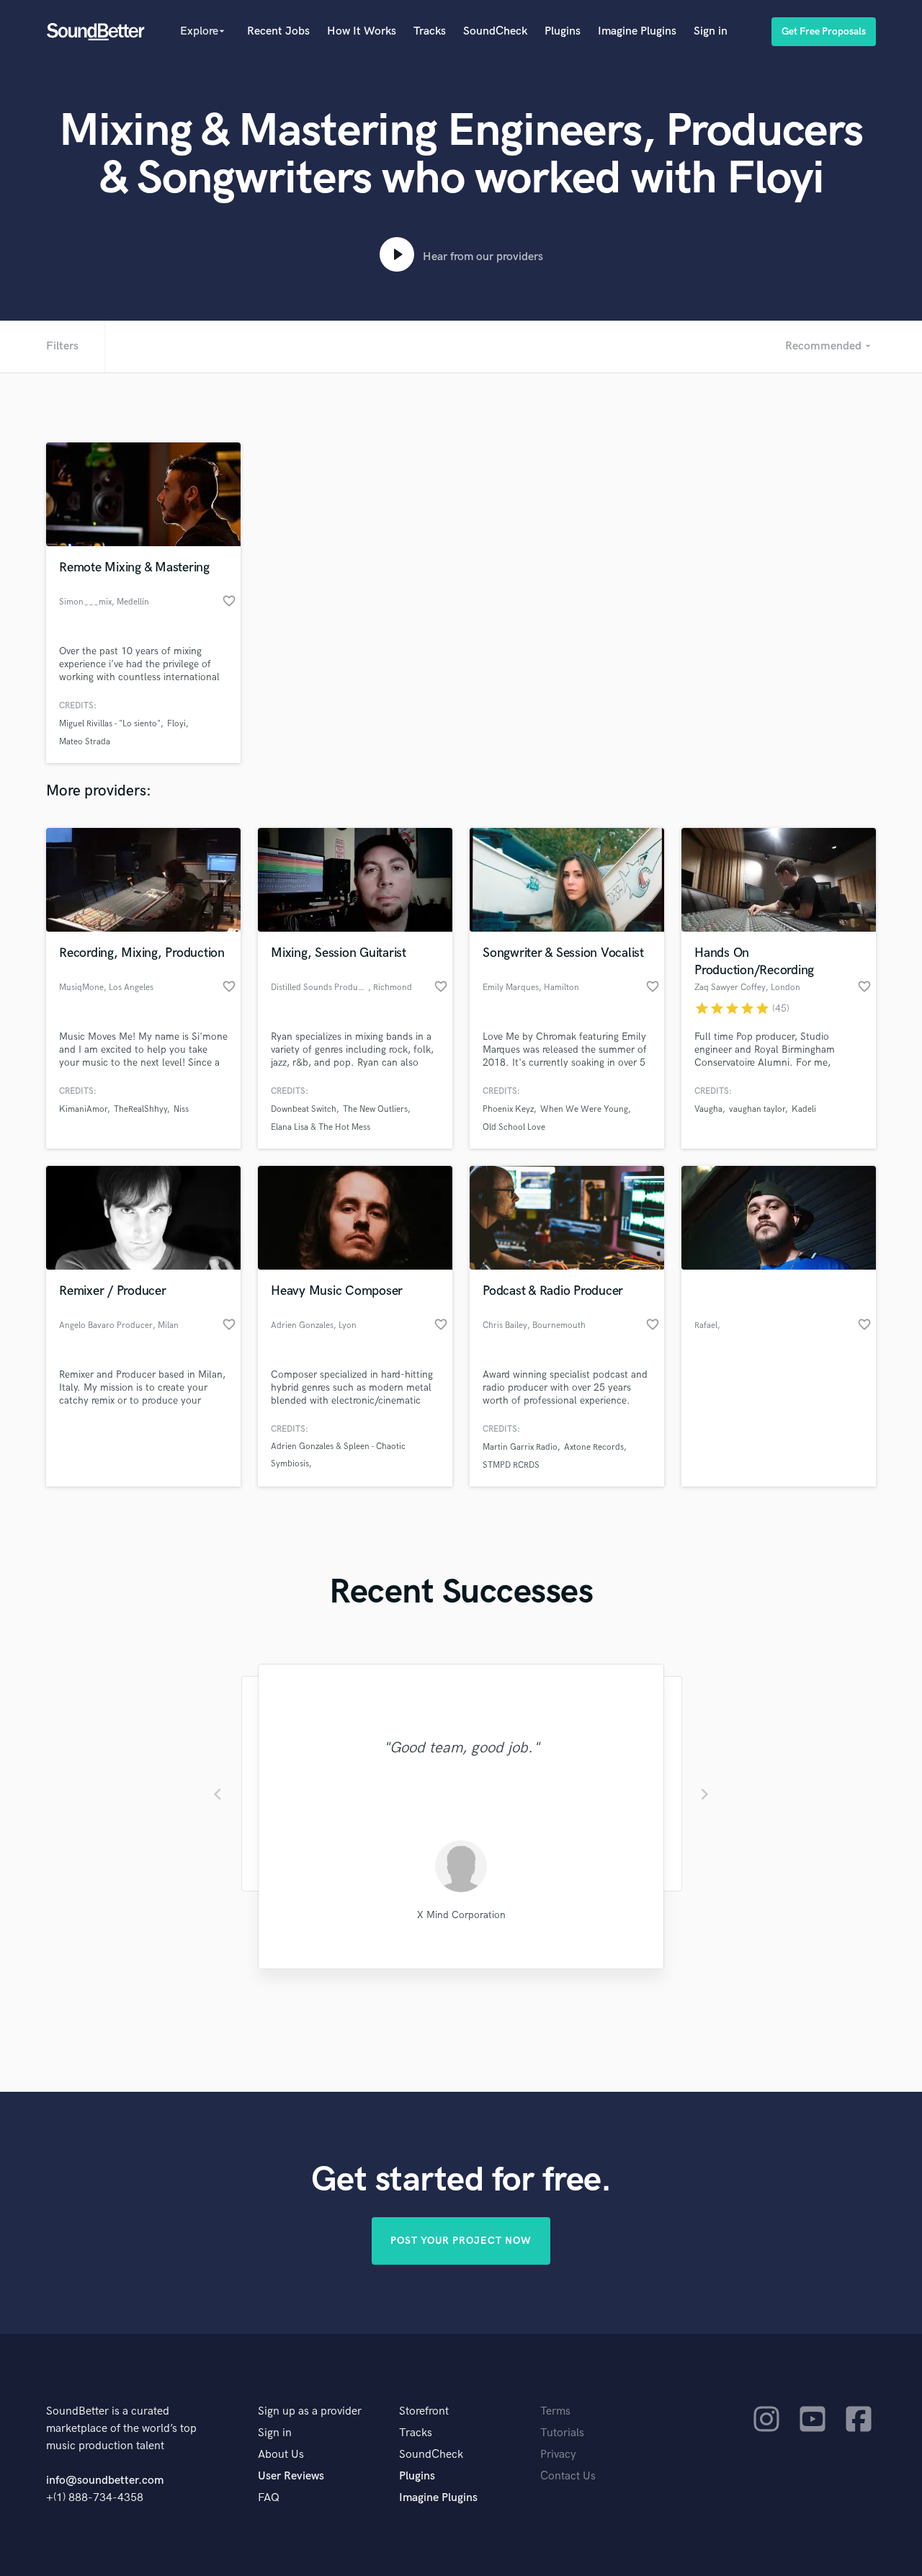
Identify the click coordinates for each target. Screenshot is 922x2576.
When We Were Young (584, 1109)
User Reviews (291, 2476)
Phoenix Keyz (508, 1109)
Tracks (430, 31)
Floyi (176, 724)
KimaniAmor (83, 1109)
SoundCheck (495, 31)
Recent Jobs (278, 31)
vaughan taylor (757, 1109)
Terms (555, 2411)
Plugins (563, 31)
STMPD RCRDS (511, 1465)
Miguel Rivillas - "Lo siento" (110, 724)
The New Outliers (375, 1109)
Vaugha (708, 1109)
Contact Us (568, 2476)
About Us (281, 2455)
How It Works (362, 31)
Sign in (711, 31)
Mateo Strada (85, 742)
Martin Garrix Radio (520, 1447)
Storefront (424, 2411)
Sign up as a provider (310, 2411)
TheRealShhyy (140, 1109)
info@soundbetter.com (105, 2481)
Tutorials (562, 2433)
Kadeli (804, 1109)
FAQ (269, 2498)
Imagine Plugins (637, 31)
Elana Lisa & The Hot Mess (321, 1127)
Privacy (558, 2455)
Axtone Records (594, 1447)
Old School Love (514, 1127)
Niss (181, 1109)
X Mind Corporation (461, 1915)
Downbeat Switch (304, 1109)
